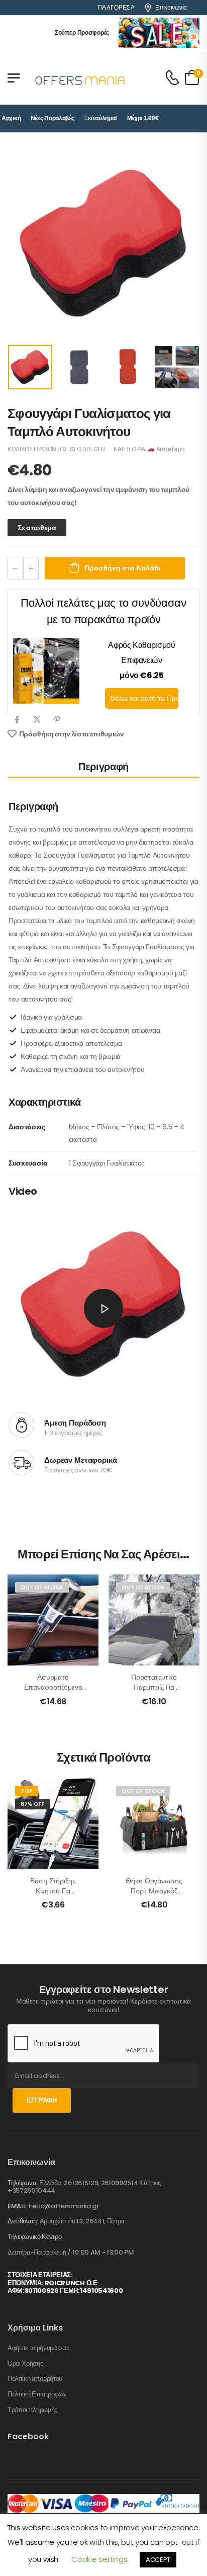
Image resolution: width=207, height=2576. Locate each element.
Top (27, 1791)
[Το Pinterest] (57, 720)
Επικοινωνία (171, 8)
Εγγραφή (42, 2100)
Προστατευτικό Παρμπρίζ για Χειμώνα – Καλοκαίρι (154, 1687)
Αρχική (11, 118)
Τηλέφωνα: (23, 2183)
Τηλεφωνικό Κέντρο (34, 2237)
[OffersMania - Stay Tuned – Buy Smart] (80, 77)
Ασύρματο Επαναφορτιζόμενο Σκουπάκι (53, 1687)
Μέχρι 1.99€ (143, 118)
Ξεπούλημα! (100, 118)
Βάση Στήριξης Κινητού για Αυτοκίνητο (53, 1891)
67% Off (32, 1804)
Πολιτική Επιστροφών (37, 2394)
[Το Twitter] (37, 720)
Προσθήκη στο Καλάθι (122, 568)
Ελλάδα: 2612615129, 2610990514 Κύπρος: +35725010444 (85, 2187)
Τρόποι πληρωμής (32, 2410)
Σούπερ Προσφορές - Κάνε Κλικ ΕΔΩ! (94, 33)
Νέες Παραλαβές (53, 118)
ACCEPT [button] (158, 2560)
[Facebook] (17, 720)
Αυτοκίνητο (170, 449)
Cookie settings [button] (99, 2559)
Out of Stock (42, 1587)
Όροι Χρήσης (25, 2364)
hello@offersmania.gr (64, 2206)
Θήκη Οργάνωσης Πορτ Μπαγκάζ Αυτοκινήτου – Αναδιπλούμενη (154, 1896)
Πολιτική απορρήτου (35, 2379)
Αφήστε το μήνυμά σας (38, 2348)
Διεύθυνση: (23, 2221)
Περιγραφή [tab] (103, 767)
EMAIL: (17, 2206)
